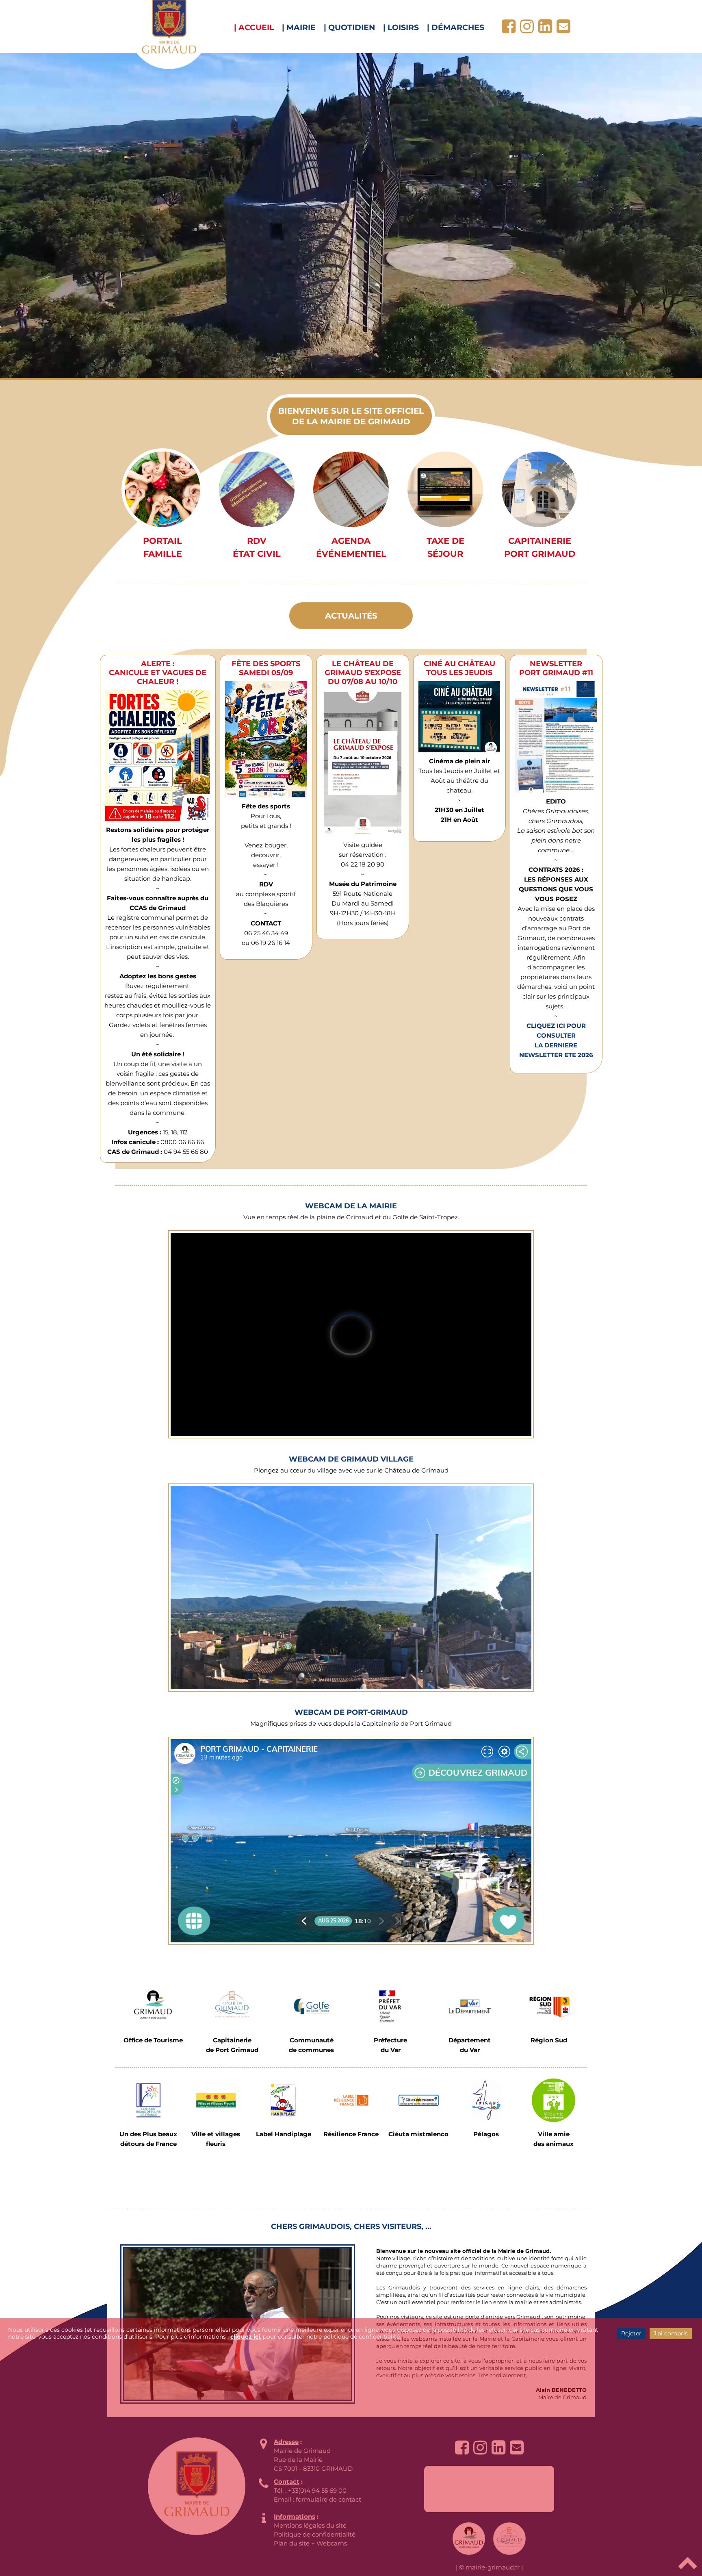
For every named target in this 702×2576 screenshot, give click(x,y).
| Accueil (254, 27)
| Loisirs (401, 27)
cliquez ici (245, 2337)
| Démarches (456, 27)
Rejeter (631, 2333)
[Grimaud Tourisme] (153, 2006)
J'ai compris (671, 2333)
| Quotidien (349, 27)
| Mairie (299, 27)
